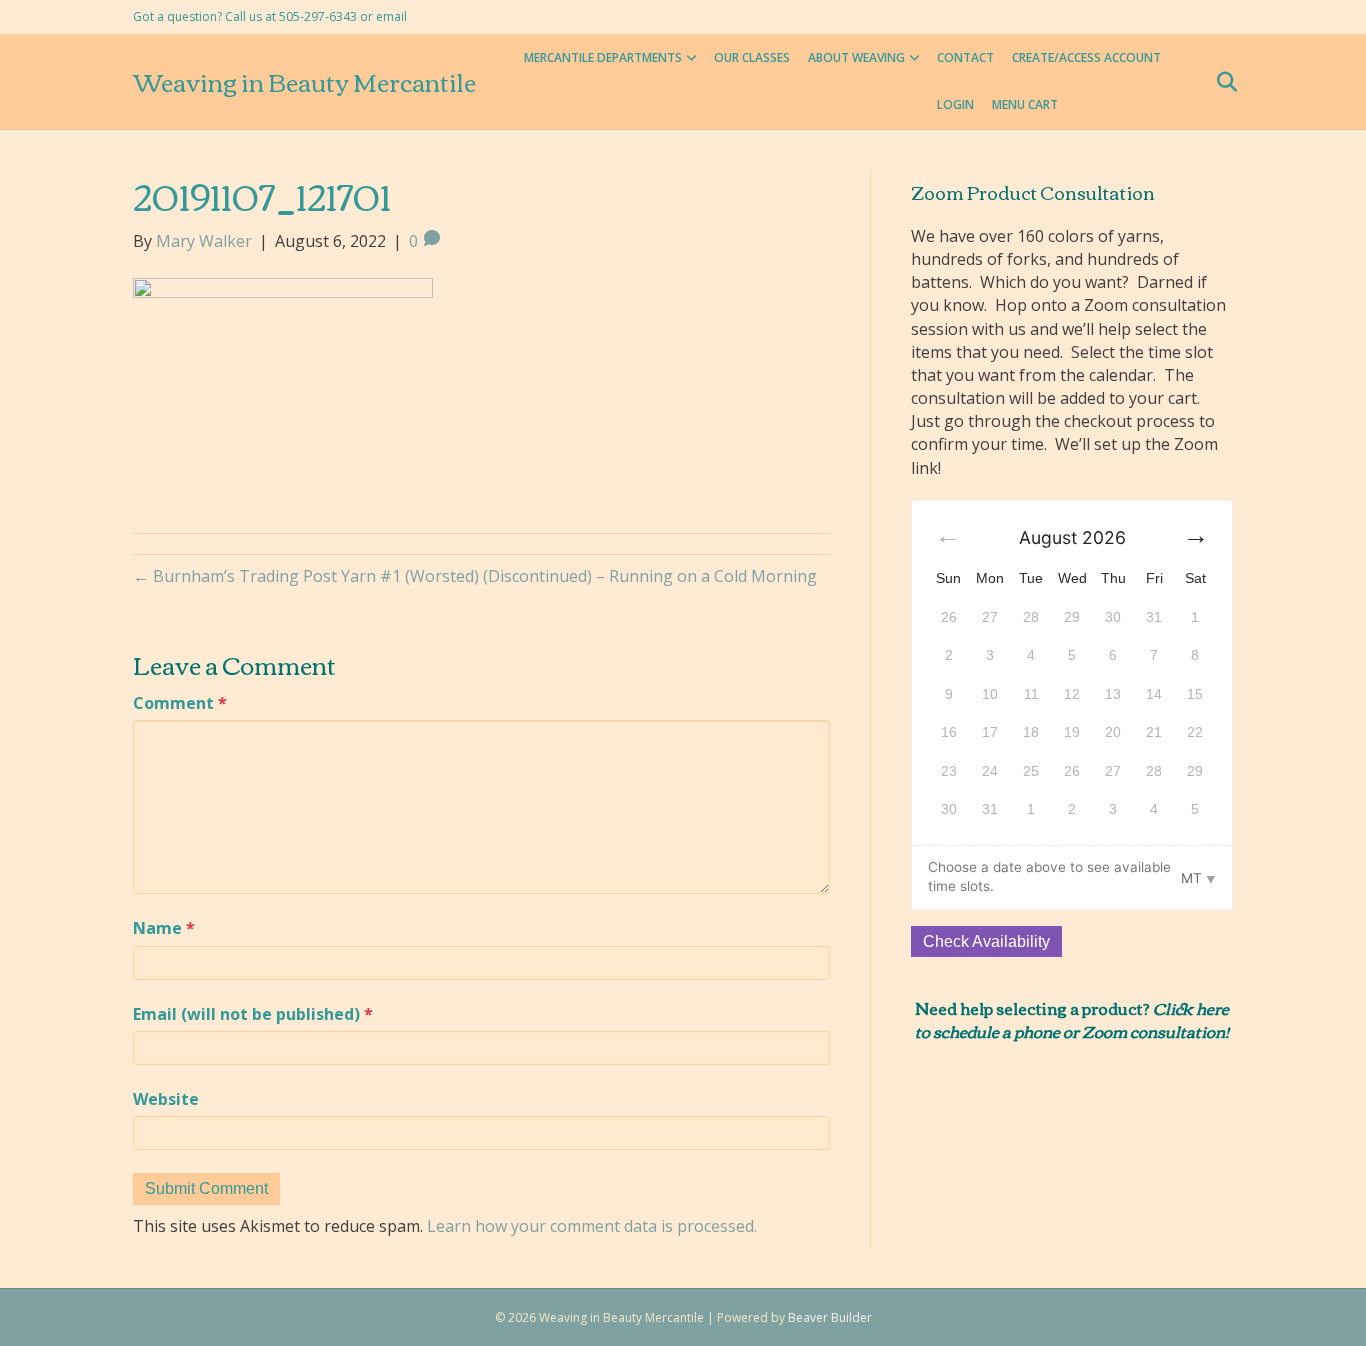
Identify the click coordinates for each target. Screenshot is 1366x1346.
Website (166, 1099)
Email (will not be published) (253, 1014)
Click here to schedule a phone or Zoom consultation (1072, 1019)
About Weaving (856, 57)
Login (955, 104)
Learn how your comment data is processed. (592, 1226)
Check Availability (986, 941)
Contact (965, 57)
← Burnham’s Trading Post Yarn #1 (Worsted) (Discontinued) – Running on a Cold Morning (475, 576)
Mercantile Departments (603, 57)
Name (164, 928)
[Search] (1220, 82)
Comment (180, 703)
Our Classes (752, 57)
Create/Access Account (1086, 57)
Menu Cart (1025, 104)
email (391, 16)
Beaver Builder (830, 1317)
